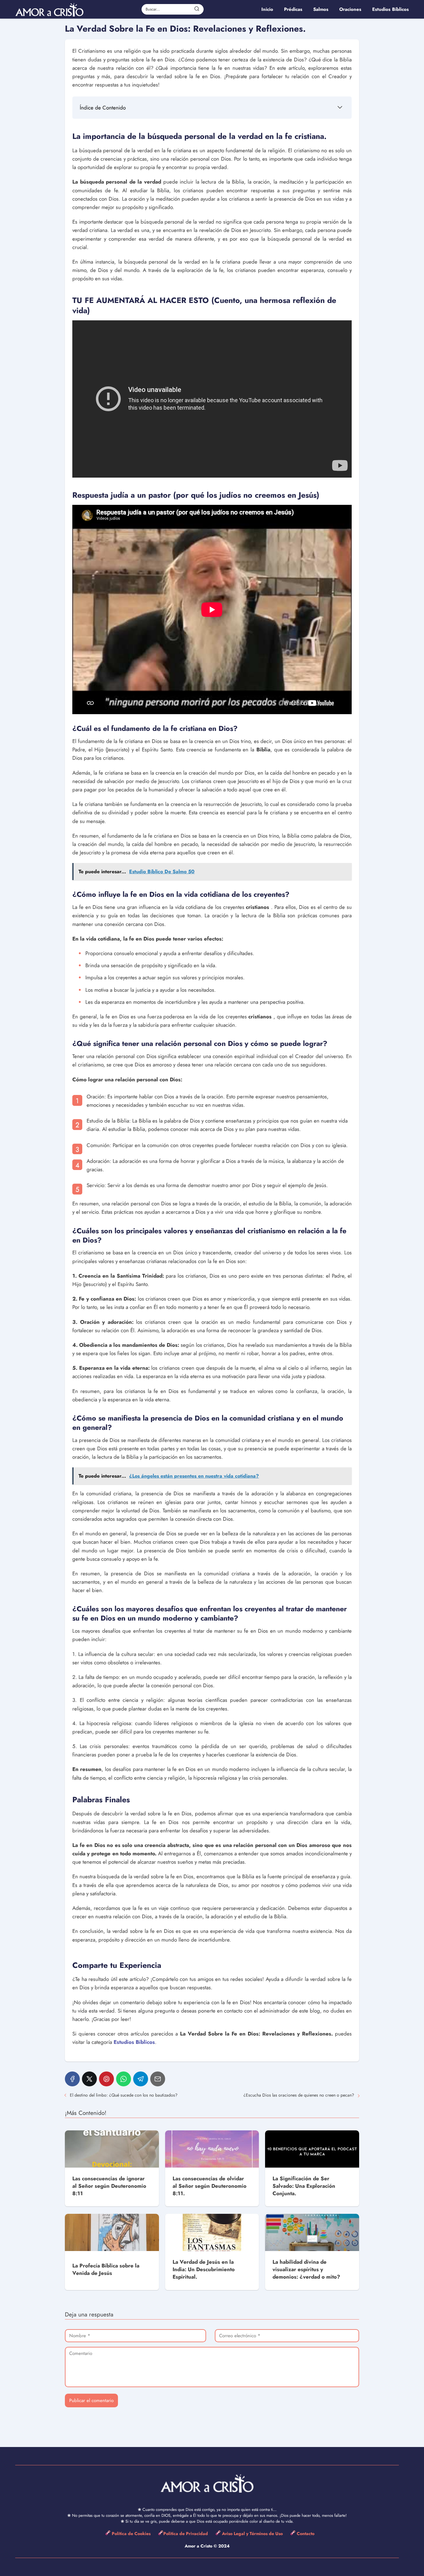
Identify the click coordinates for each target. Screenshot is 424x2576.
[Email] (158, 2079)
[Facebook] (72, 2079)
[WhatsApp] (124, 2079)
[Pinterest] (106, 2079)
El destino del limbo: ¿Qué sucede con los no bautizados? (124, 2095)
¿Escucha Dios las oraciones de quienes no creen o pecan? (299, 2095)
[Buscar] (197, 9)
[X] (89, 2079)
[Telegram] (141, 2079)
